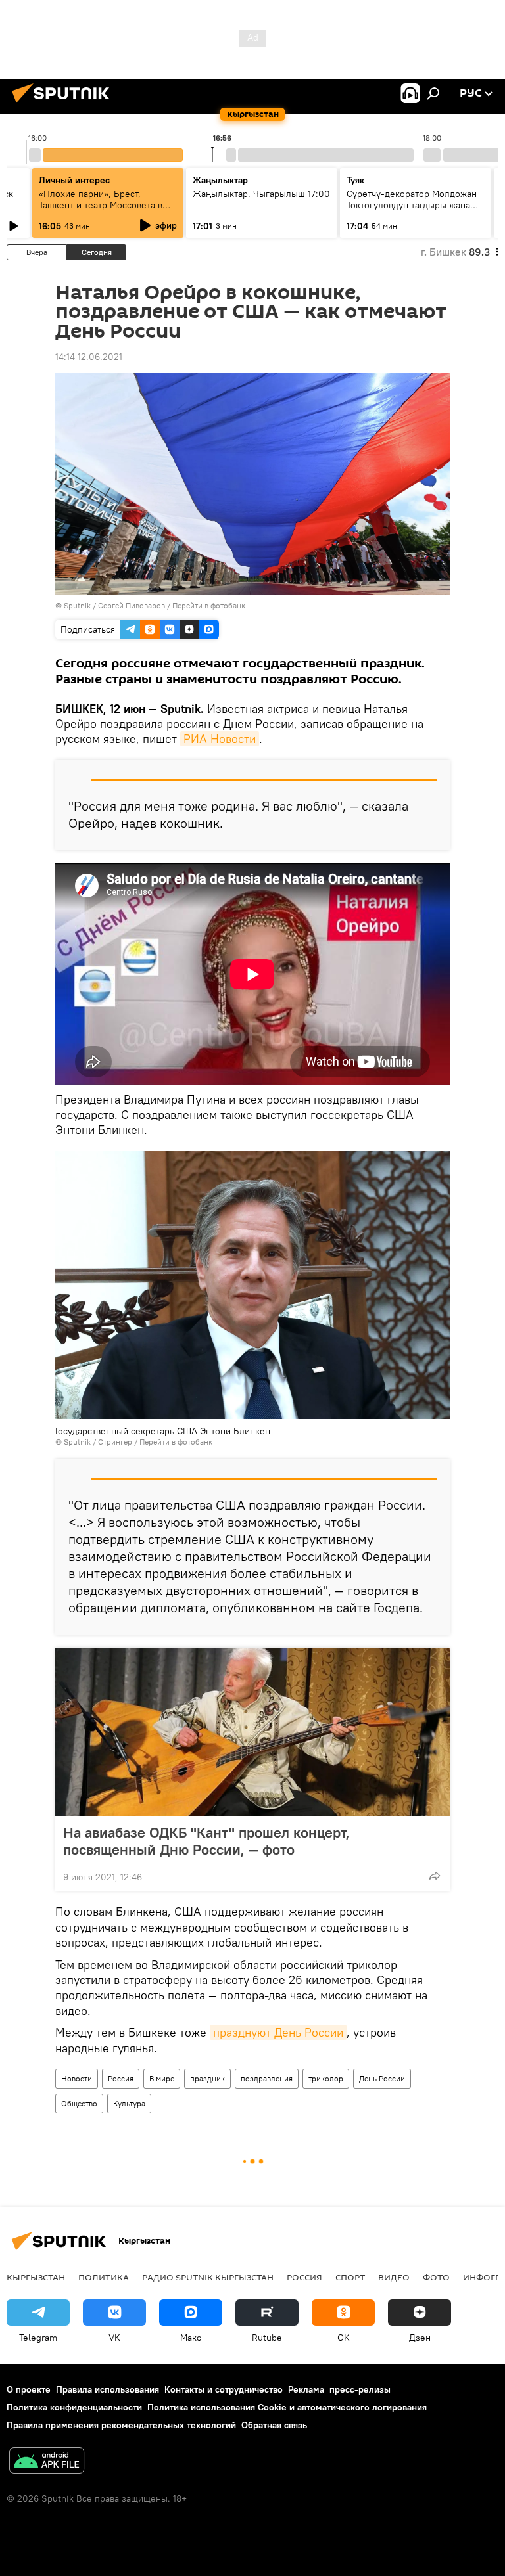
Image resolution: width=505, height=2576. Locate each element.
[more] (435, 1876)
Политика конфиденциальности (74, 2407)
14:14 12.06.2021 (89, 357)
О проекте (29, 2389)
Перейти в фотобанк (209, 605)
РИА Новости (220, 739)
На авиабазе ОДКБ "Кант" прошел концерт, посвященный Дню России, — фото (206, 1841)
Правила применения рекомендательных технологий (121, 2425)
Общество (79, 2103)
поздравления (267, 2078)
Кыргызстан (36, 2277)
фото (436, 2277)
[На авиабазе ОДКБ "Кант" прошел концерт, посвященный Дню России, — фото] (252, 1732)
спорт (350, 2277)
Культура (129, 2103)
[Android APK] (47, 2462)
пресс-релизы (360, 2389)
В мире (162, 2078)
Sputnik (77, 605)
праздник (207, 2078)
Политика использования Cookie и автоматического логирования (287, 2407)
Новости (77, 2078)
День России (382, 2078)
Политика (104, 2277)
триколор (326, 2078)
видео (394, 2277)
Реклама (306, 2389)
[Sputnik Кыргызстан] (64, 104)
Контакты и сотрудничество (224, 2389)
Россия (121, 2078)
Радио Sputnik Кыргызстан (208, 2277)
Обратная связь (274, 2425)
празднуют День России (278, 2032)
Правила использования (108, 2389)
